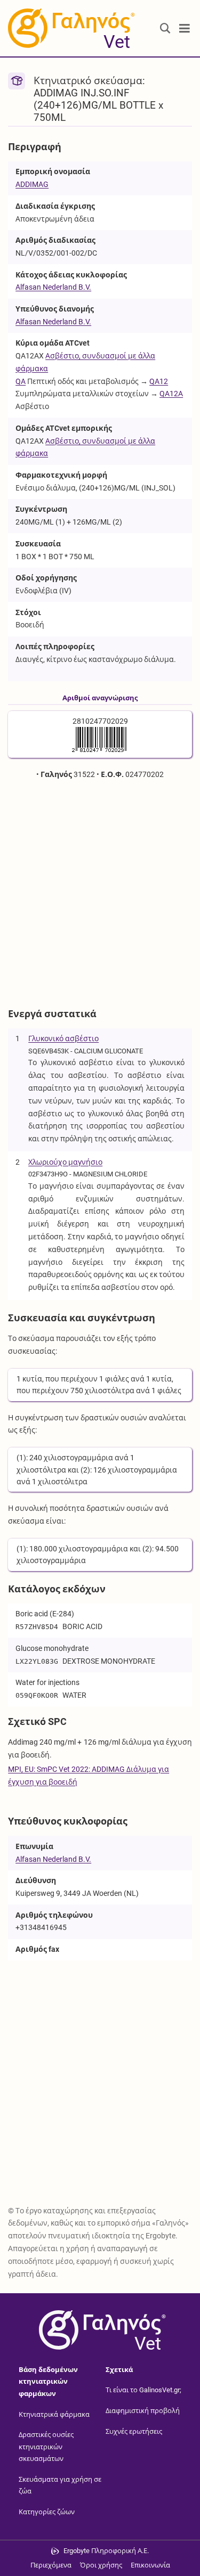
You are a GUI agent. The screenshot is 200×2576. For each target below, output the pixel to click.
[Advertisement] (100, 892)
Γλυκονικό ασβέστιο (63, 1038)
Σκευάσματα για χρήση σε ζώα (60, 2485)
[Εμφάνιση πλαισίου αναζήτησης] (165, 28)
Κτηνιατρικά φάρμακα (54, 2414)
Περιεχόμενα (51, 2565)
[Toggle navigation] (185, 28)
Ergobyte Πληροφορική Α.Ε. (106, 2551)
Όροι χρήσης (101, 2565)
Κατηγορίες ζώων (47, 2512)
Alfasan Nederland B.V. (53, 287)
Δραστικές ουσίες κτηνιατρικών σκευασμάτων (46, 2447)
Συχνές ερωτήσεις (134, 2431)
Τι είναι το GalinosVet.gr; (143, 2390)
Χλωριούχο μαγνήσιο (65, 1162)
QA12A (171, 394)
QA (21, 381)
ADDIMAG (32, 184)
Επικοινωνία (150, 2565)
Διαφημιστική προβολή (143, 2411)
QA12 (159, 381)
